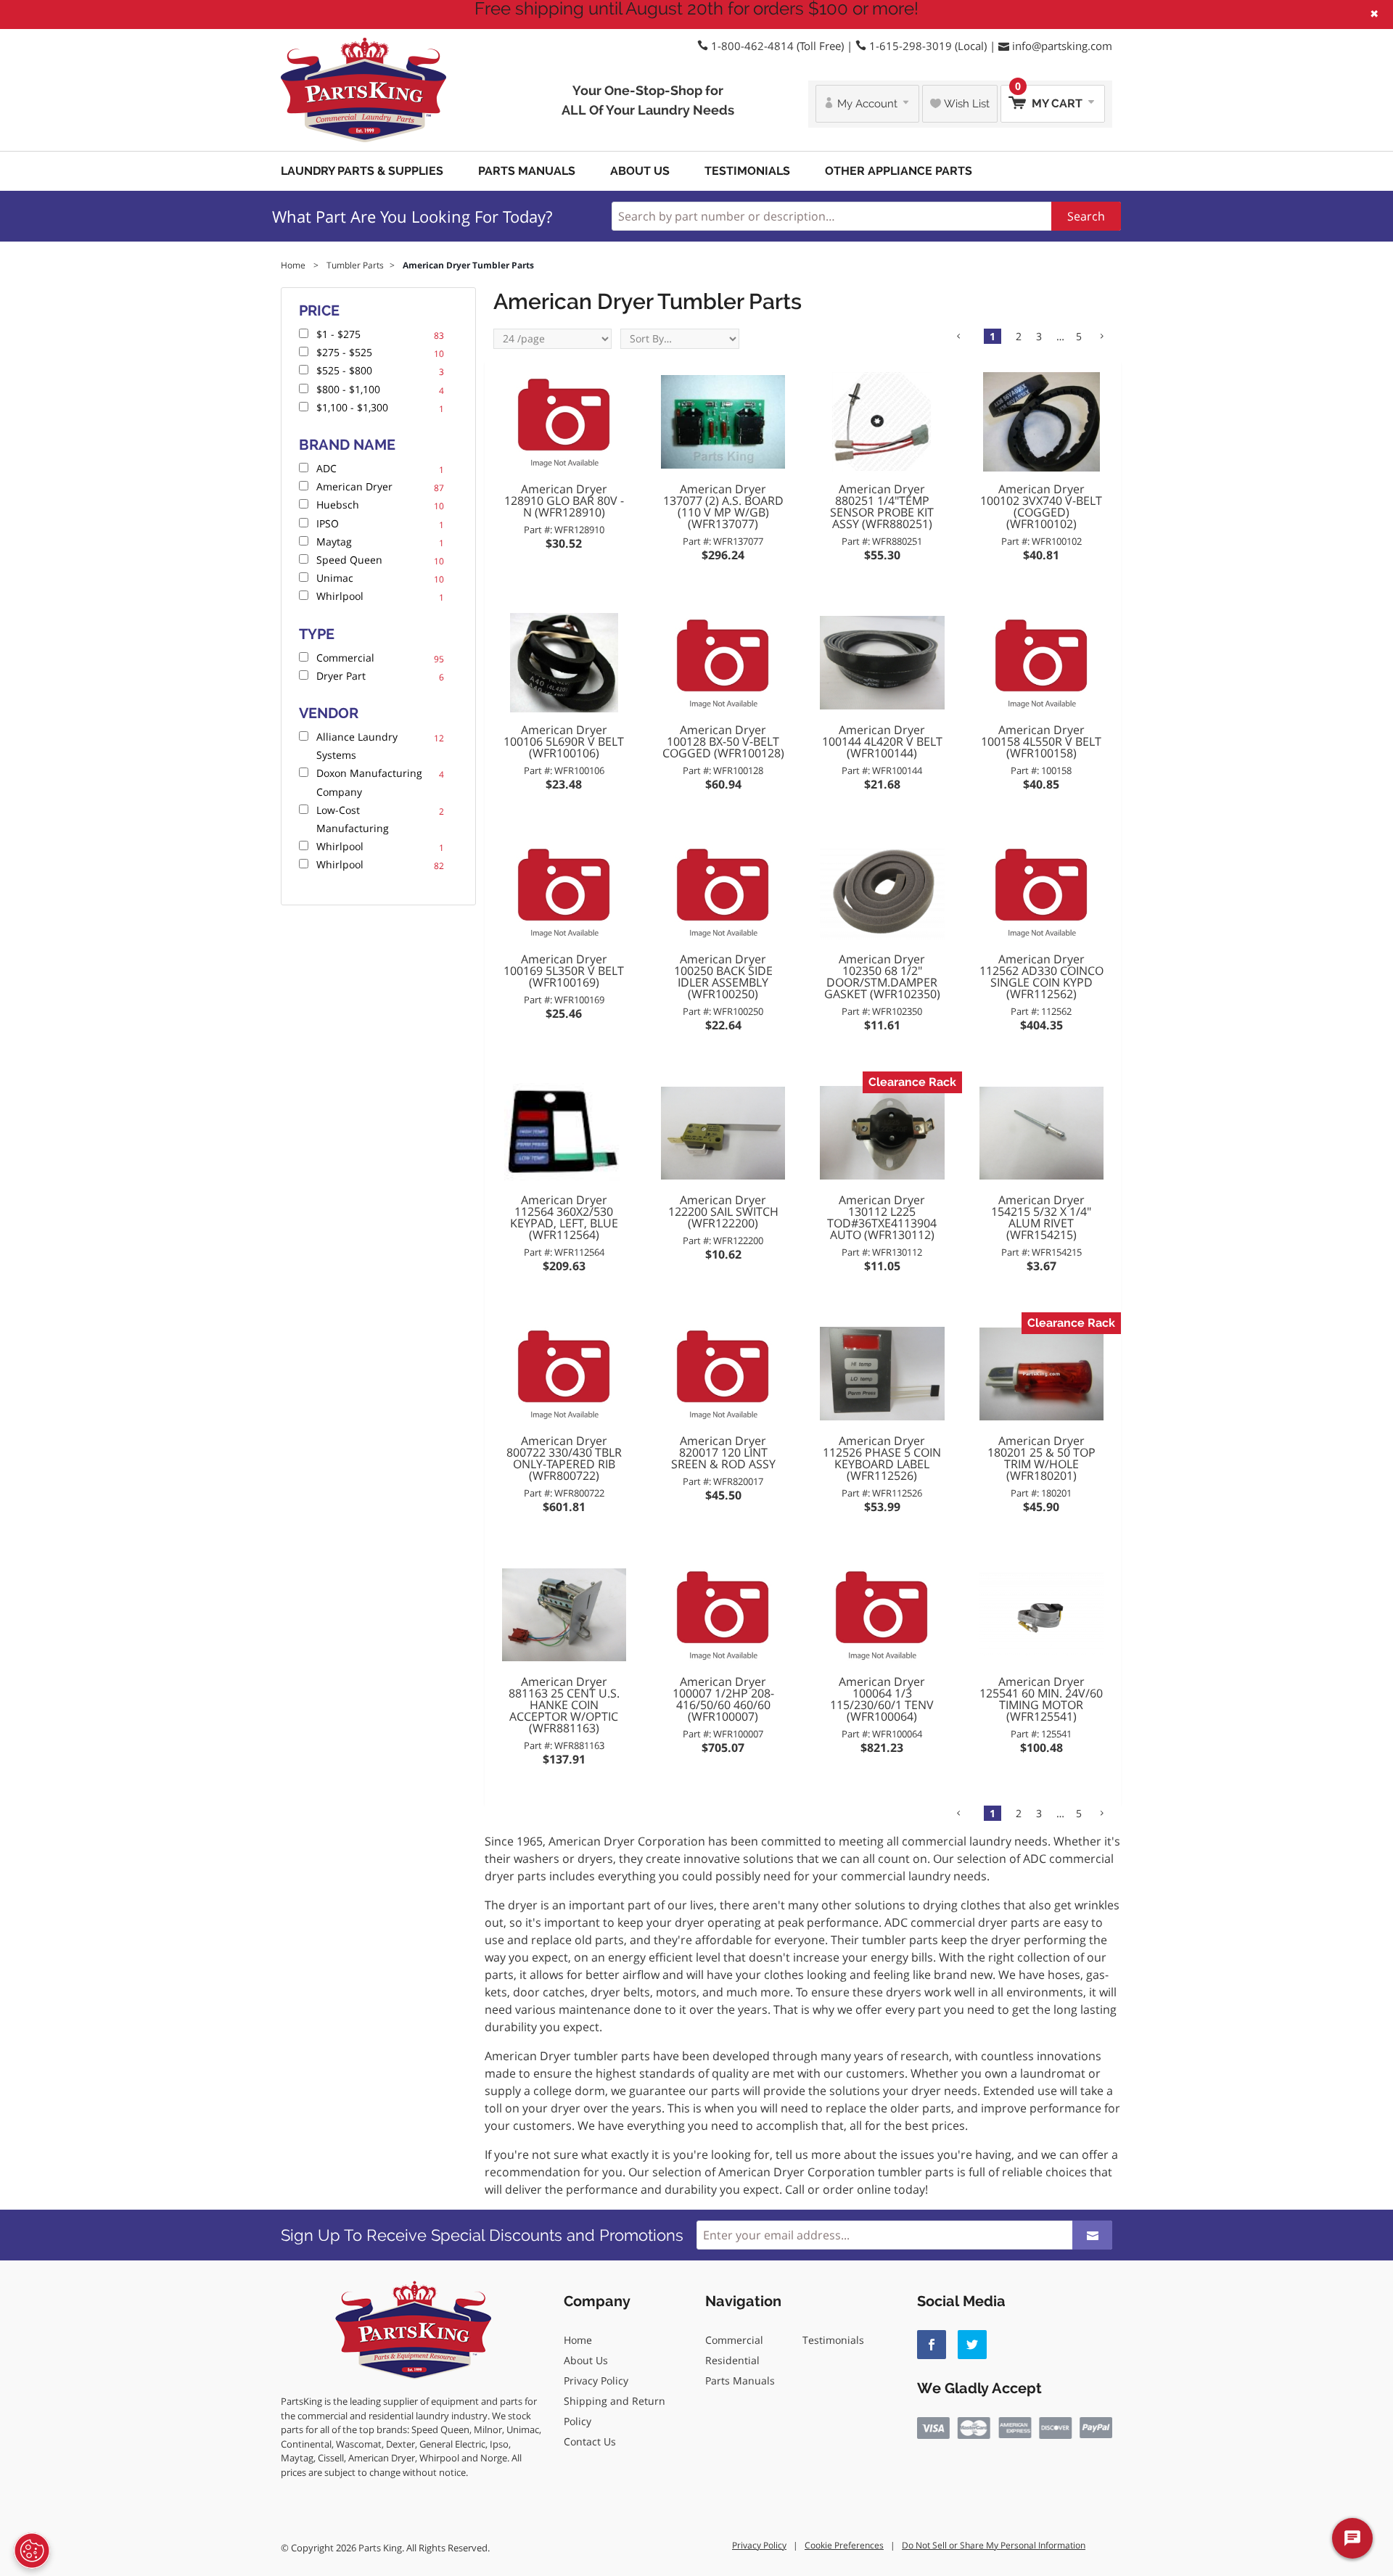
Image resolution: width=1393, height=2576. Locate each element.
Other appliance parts (899, 171)
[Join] (1092, 2235)
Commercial (734, 2340)
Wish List (965, 104)
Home (578, 2340)
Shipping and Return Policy (615, 2411)
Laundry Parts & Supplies (362, 171)
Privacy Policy (596, 2380)
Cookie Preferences (844, 2545)
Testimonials (747, 171)
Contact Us (590, 2441)
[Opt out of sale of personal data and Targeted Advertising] (32, 2551)
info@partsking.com (1062, 46)
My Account (867, 104)
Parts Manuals (527, 171)
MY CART (1050, 98)
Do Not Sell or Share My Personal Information (994, 2545)
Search (1086, 216)
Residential (732, 2360)
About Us (640, 171)
